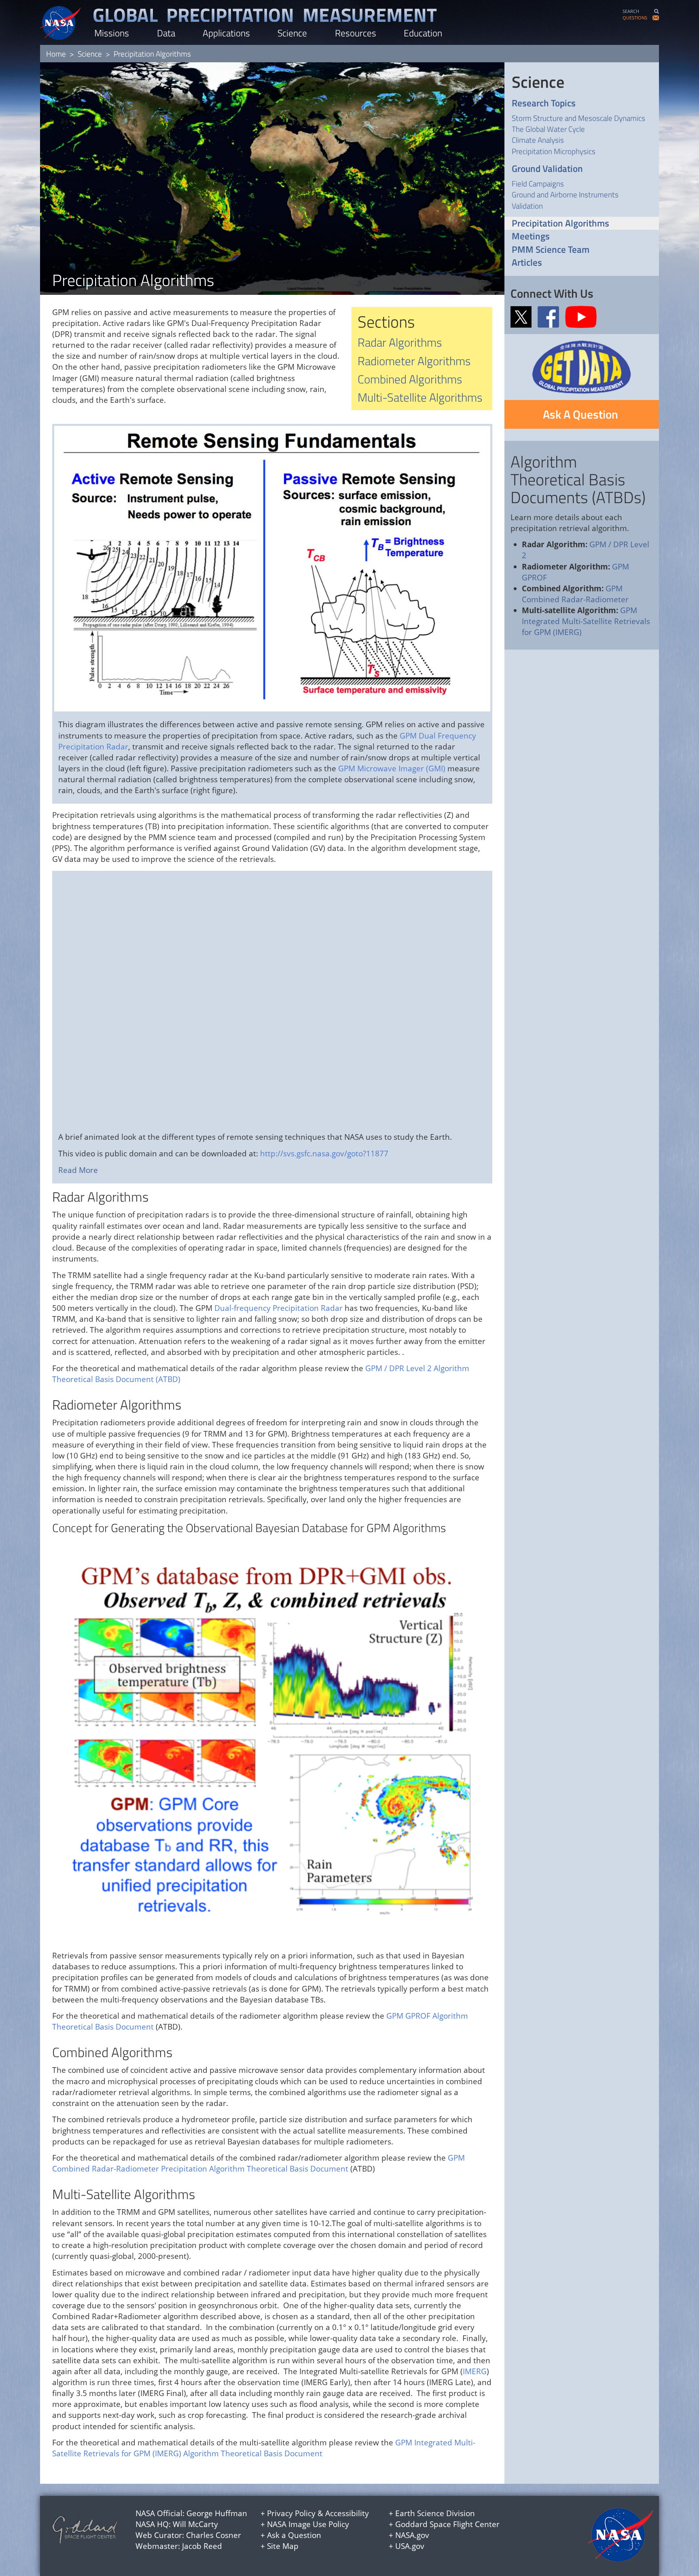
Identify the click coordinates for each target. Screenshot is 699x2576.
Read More (78, 1170)
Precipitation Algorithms (560, 223)
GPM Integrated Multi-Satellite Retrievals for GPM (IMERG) (586, 621)
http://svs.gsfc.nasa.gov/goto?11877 (324, 1154)
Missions (112, 33)
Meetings (531, 236)
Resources (356, 33)
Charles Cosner (214, 2535)
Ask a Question (294, 2535)
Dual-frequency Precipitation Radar (279, 1308)
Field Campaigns (538, 183)
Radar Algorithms (400, 342)
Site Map (283, 2546)
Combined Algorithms (410, 379)
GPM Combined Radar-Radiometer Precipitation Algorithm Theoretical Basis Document (258, 2163)
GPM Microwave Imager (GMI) (392, 768)
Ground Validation (547, 169)
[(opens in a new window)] (523, 316)
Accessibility (347, 2513)
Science (292, 33)
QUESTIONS (635, 18)
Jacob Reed (202, 2546)
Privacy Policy (291, 2513)
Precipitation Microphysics (554, 151)
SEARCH (631, 11)
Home (56, 54)
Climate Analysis (538, 140)
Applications (226, 33)
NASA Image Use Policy (308, 2524)
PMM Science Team (551, 250)
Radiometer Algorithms (414, 361)
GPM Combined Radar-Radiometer (575, 594)
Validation (527, 206)
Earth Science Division (435, 2513)
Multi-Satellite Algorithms (420, 397)
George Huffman (217, 2513)
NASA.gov (412, 2535)
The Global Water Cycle (548, 129)
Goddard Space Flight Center (447, 2524)
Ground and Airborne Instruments (565, 194)
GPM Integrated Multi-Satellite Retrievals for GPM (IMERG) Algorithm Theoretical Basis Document (264, 2448)
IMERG (475, 2371)
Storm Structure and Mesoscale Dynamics (578, 118)
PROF (537, 578)
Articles (527, 263)
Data (166, 33)
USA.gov (410, 2546)
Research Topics (544, 103)
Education (423, 33)
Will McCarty (195, 2524)
